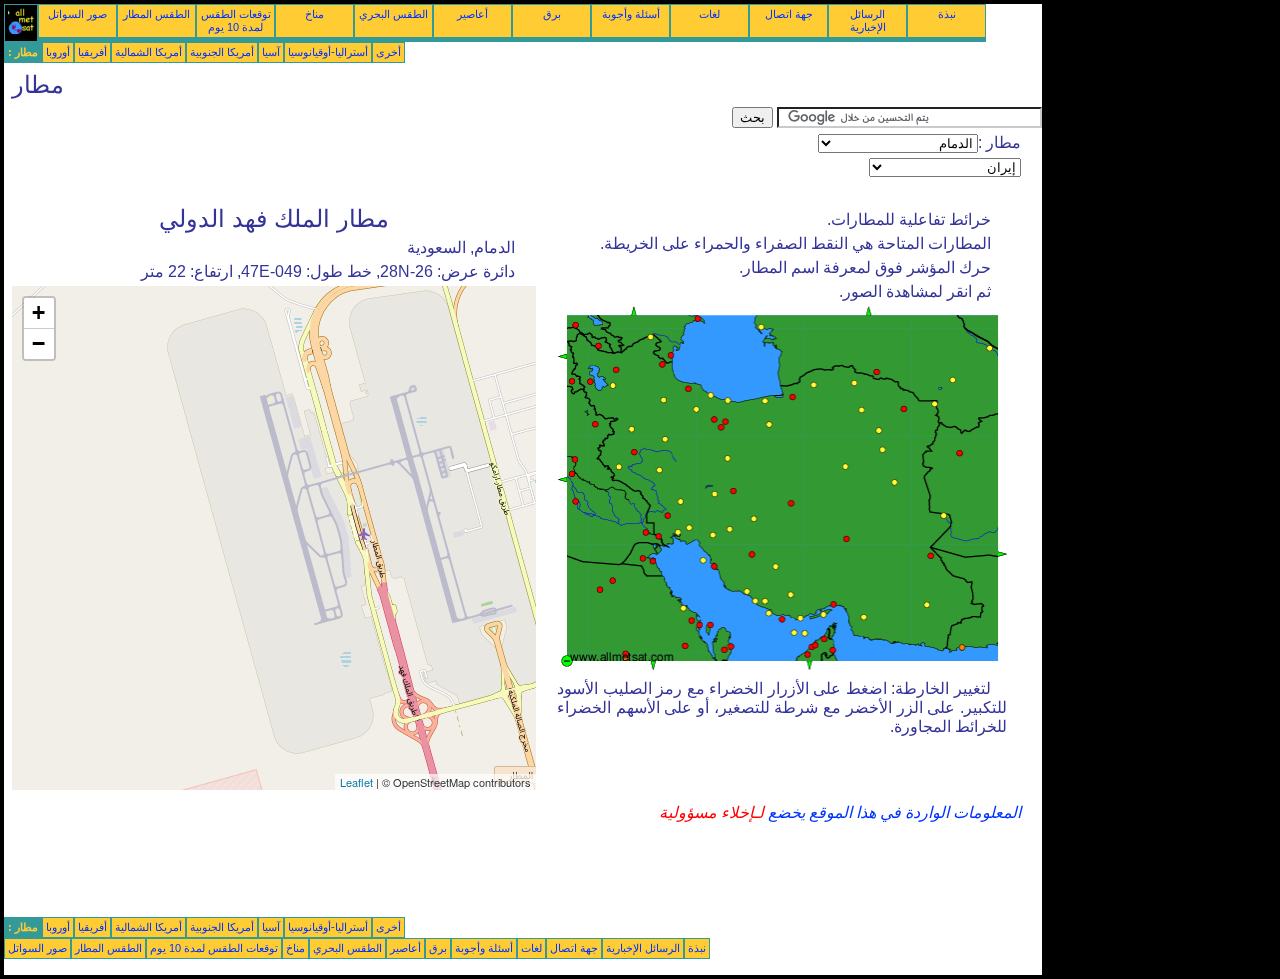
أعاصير (472, 14)
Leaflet (356, 782)
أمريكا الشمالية (148, 52)
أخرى (388, 52)
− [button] (38, 343)
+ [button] (38, 312)
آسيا (271, 52)
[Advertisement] (368, 152)
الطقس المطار (156, 14)
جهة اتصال (789, 14)
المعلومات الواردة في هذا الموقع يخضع (892, 812)
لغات (709, 14)
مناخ (314, 14)
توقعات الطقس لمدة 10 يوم (236, 20)
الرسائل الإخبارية (868, 20)
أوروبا (58, 52)
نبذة (947, 14)
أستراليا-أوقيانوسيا (328, 52)
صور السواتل (77, 14)
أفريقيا (92, 52)
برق (552, 14)
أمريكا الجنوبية (222, 52)
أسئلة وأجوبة (631, 14)
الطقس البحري (393, 14)
